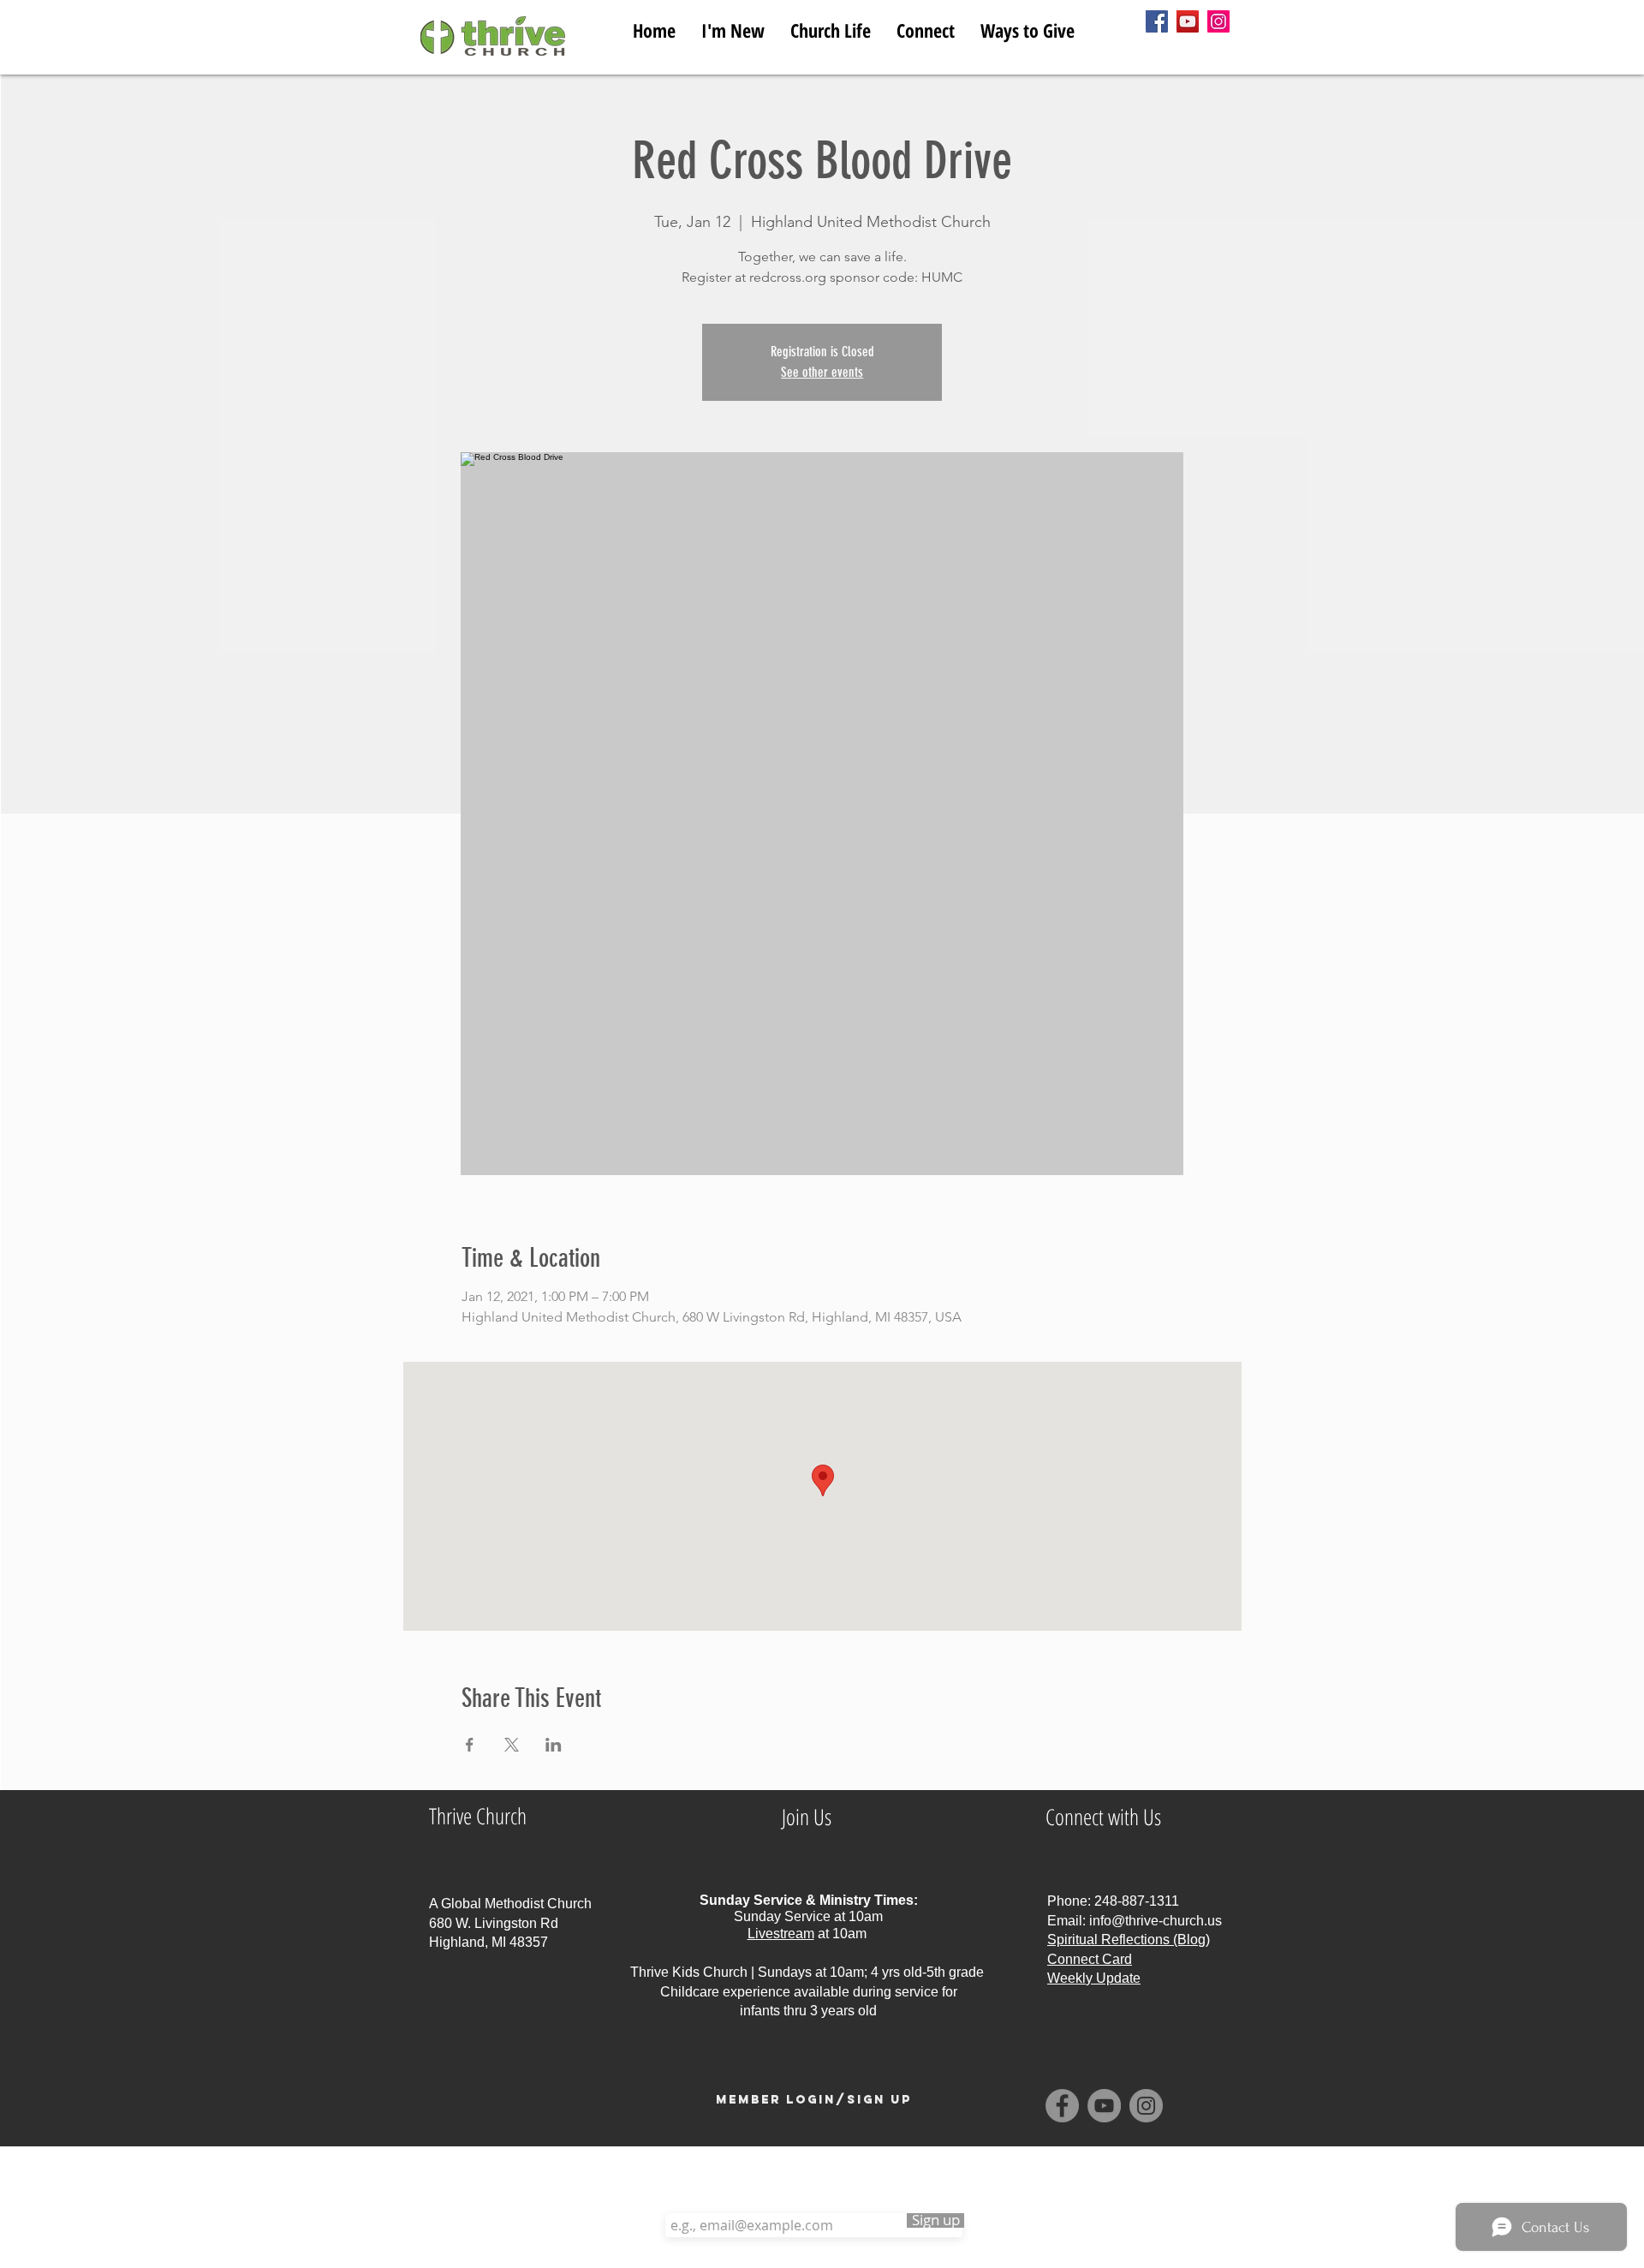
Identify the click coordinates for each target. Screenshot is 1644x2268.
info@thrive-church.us (1156, 1921)
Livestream (781, 1934)
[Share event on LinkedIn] (554, 1745)
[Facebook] (1157, 21)
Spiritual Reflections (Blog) (1129, 1940)
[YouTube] (1188, 21)
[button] (831, 27)
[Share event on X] (512, 1745)
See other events (822, 372)
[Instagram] (1218, 21)
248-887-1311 (1137, 1901)
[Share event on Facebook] (470, 1745)
